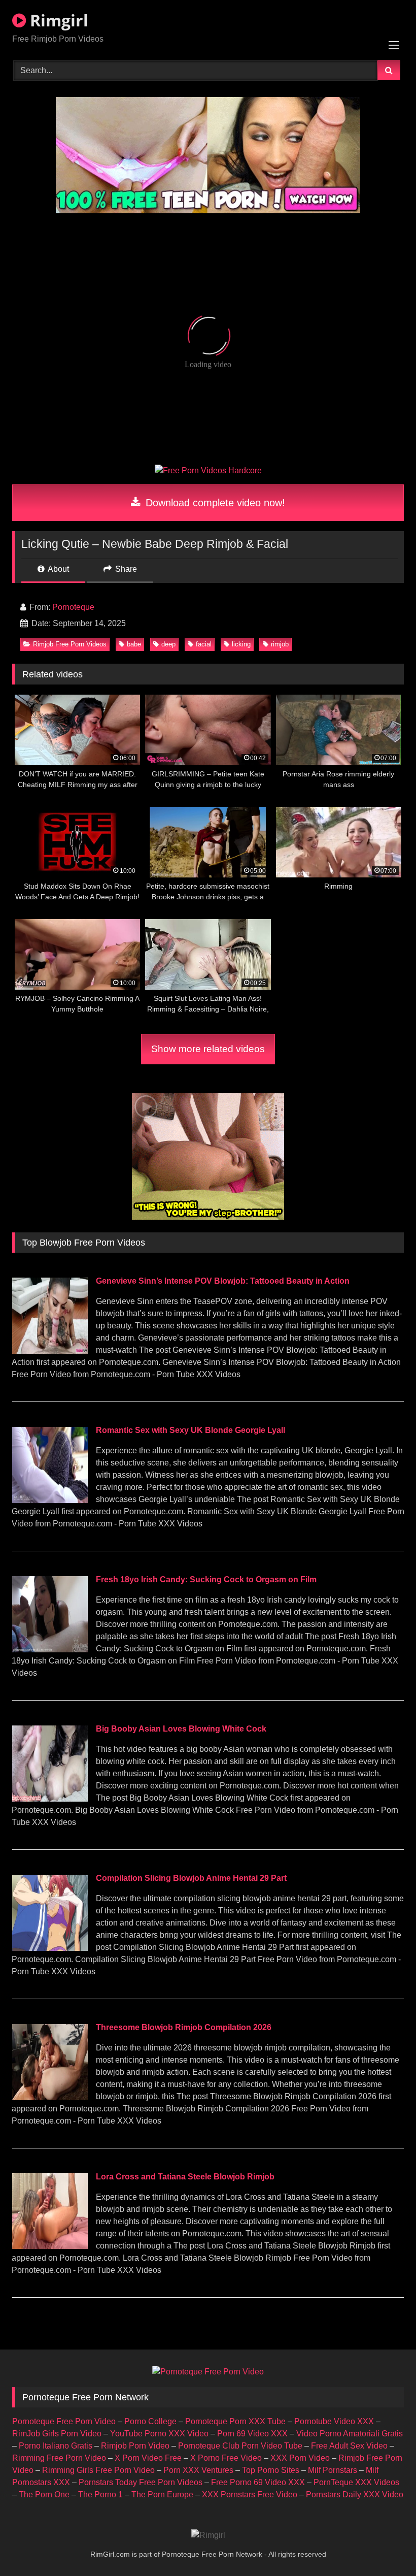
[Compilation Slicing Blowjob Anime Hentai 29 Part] (50, 1948)
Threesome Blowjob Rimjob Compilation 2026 (184, 2027)
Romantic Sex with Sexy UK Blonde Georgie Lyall (190, 1430)
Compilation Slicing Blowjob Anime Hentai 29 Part (191, 1878)
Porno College (150, 2421)
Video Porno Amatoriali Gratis (350, 2434)
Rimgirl (57, 20)
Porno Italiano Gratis (56, 2446)
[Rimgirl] (208, 2535)
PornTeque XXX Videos (356, 2482)
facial (204, 644)
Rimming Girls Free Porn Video (98, 2470)
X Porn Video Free (148, 2458)
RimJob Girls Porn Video (57, 2434)
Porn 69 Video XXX (252, 2434)
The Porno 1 (100, 2495)
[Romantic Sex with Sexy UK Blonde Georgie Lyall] (50, 1500)
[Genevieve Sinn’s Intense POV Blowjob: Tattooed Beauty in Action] (50, 1351)
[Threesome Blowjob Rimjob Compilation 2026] (50, 2097)
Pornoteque (73, 607)
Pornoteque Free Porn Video (64, 2421)
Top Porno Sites (271, 2470)
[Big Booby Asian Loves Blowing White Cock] (50, 1799)
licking (241, 644)
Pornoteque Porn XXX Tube (235, 2421)
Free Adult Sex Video (349, 2446)
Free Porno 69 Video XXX (258, 2482)
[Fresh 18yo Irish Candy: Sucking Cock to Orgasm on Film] (50, 1650)
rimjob (280, 644)
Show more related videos (208, 1049)
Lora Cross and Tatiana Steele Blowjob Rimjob (185, 2177)
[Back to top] (385, 2546)
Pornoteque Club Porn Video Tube (240, 2446)
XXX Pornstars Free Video (250, 2495)
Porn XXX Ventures (198, 2470)
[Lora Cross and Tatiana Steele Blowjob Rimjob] (50, 2246)
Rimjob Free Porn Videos (70, 644)
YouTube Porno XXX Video (159, 2434)
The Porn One (44, 2495)
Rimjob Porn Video (135, 2446)
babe (134, 644)
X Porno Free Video (226, 2458)
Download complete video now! (214, 503)
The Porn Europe (162, 2495)
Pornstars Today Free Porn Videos (141, 2482)
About (58, 569)
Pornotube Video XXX (334, 2421)
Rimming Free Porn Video (59, 2458)
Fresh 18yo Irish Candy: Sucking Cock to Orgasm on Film (206, 1579)
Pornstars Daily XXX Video (355, 2495)
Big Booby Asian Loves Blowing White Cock (181, 1729)
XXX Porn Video (300, 2458)
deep (168, 644)
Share (125, 569)
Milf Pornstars (333, 2470)
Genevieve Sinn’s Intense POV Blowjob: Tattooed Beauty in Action (223, 1281)
